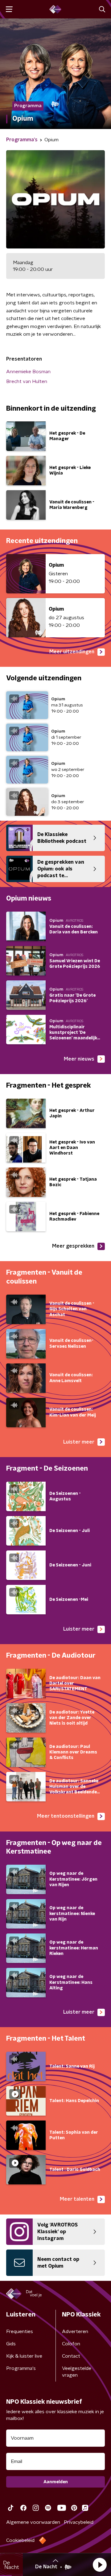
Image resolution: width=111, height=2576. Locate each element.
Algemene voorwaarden (33, 2522)
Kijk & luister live (24, 2356)
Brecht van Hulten (27, 381)
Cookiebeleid (20, 2540)
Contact (71, 2356)
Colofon (71, 2344)
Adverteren (75, 2332)
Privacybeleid (79, 2522)
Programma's (21, 2368)
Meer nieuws (79, 1059)
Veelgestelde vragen (77, 2372)
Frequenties (20, 2332)
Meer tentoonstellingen (66, 1816)
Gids (11, 2344)
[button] (100, 2565)
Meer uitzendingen (72, 652)
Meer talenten (77, 2199)
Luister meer (79, 1442)
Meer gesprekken (73, 1246)
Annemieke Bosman (28, 372)
